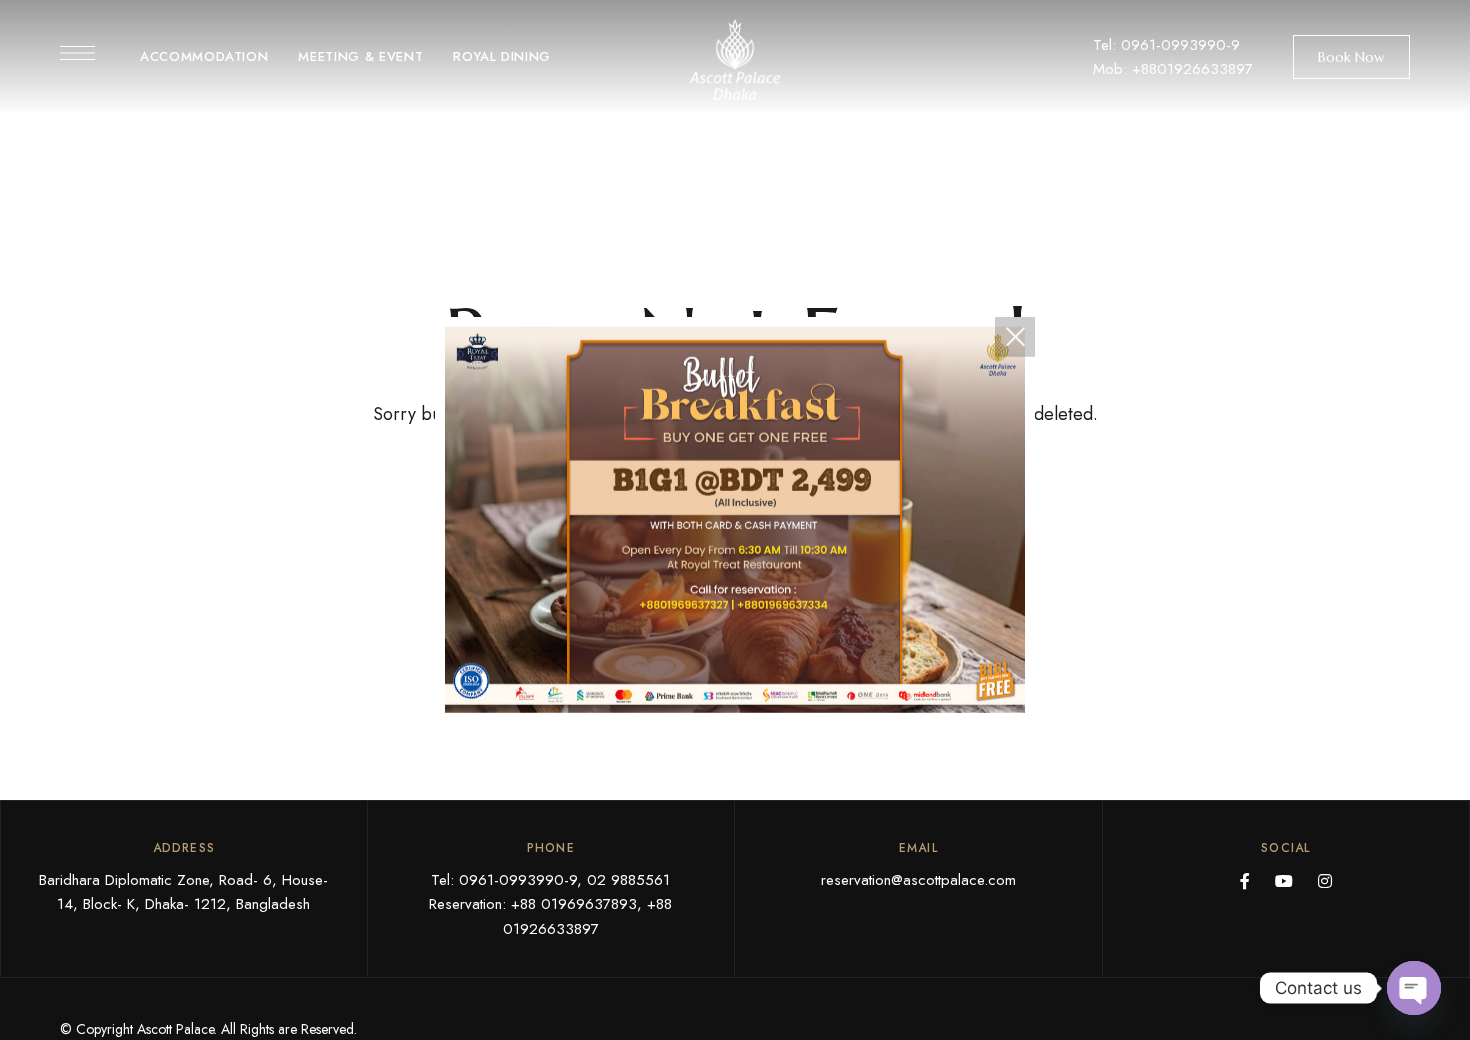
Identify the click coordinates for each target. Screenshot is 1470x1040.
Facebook (1245, 881)
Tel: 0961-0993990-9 (1166, 45)
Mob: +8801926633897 (1173, 69)
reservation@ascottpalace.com (918, 880)
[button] (1351, 57)
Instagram (1325, 881)
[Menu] (77, 53)
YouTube (1284, 881)
